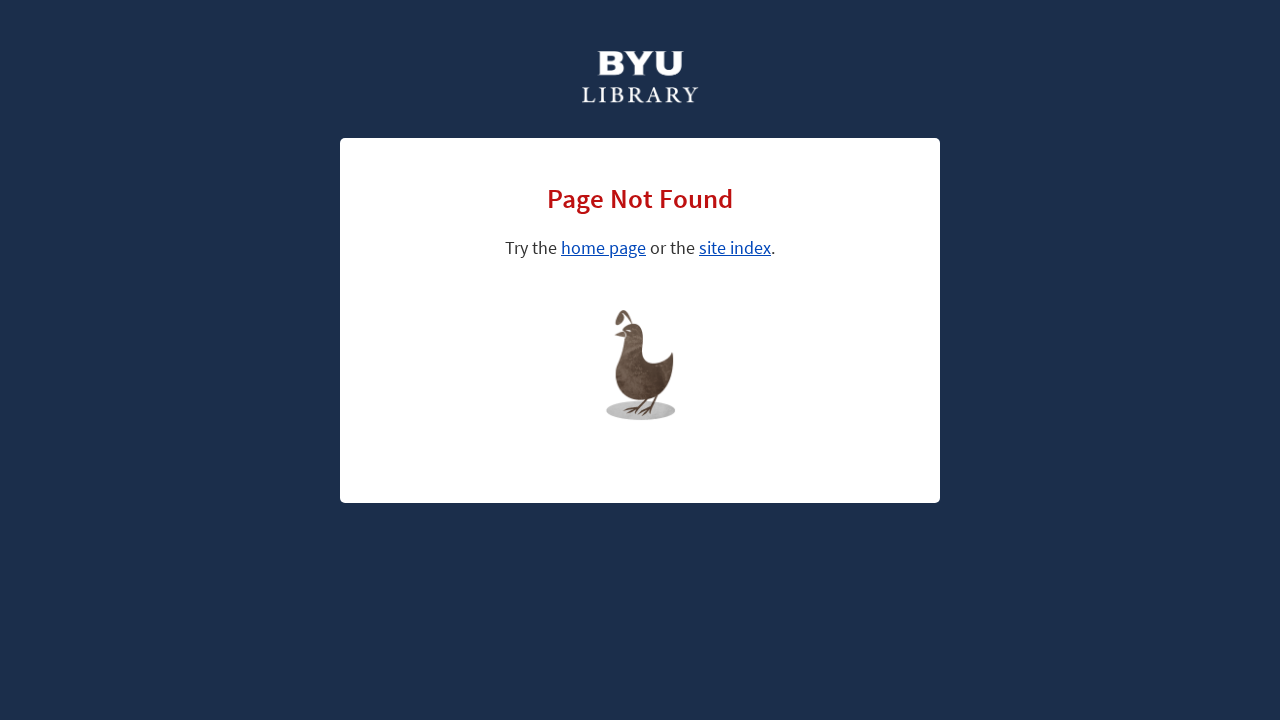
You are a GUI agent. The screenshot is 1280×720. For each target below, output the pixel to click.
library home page (677, 334)
